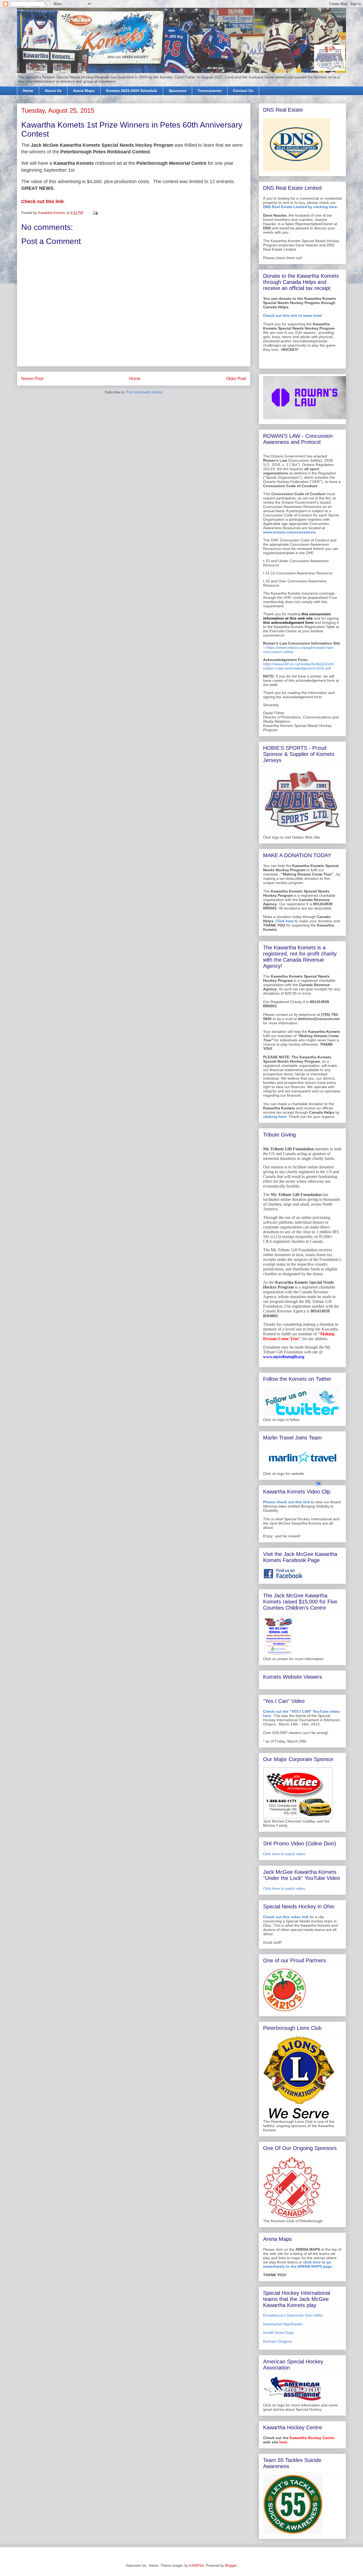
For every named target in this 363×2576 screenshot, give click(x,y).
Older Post (236, 379)
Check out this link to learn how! (293, 315)
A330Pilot (196, 2566)
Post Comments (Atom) (144, 392)
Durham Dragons (278, 2341)
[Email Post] (95, 213)
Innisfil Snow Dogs (278, 2333)
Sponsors (178, 91)
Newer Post (32, 379)
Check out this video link (286, 1917)
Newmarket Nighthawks (283, 2324)
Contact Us (243, 91)
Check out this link (43, 201)
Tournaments (210, 91)
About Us (53, 91)
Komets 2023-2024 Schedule (132, 91)
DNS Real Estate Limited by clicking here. (301, 207)
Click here (285, 921)
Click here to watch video (284, 1854)
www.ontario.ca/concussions (289, 532)
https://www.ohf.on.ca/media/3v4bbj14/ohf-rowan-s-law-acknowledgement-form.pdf (299, 666)
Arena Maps (84, 91)
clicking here (275, 1117)
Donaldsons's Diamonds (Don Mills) (293, 2315)
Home (28, 91)
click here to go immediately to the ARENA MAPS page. (298, 2264)
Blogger (231, 2566)
